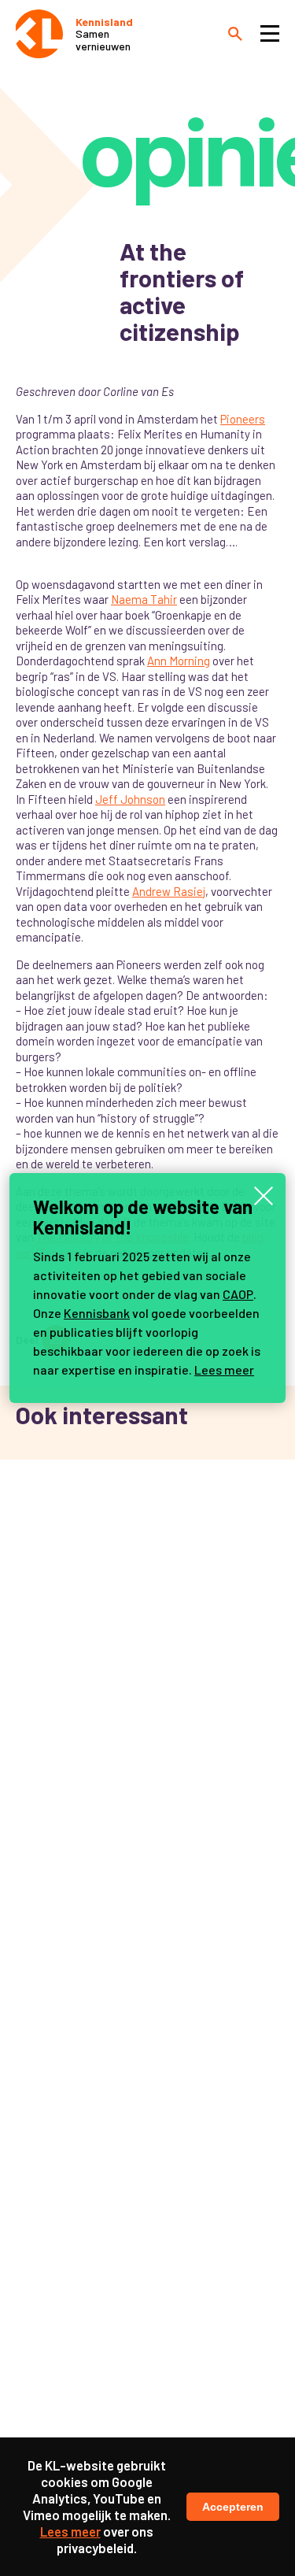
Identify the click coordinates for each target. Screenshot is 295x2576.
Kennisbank (97, 1313)
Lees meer (224, 1369)
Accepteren (233, 2507)
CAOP (238, 1294)
